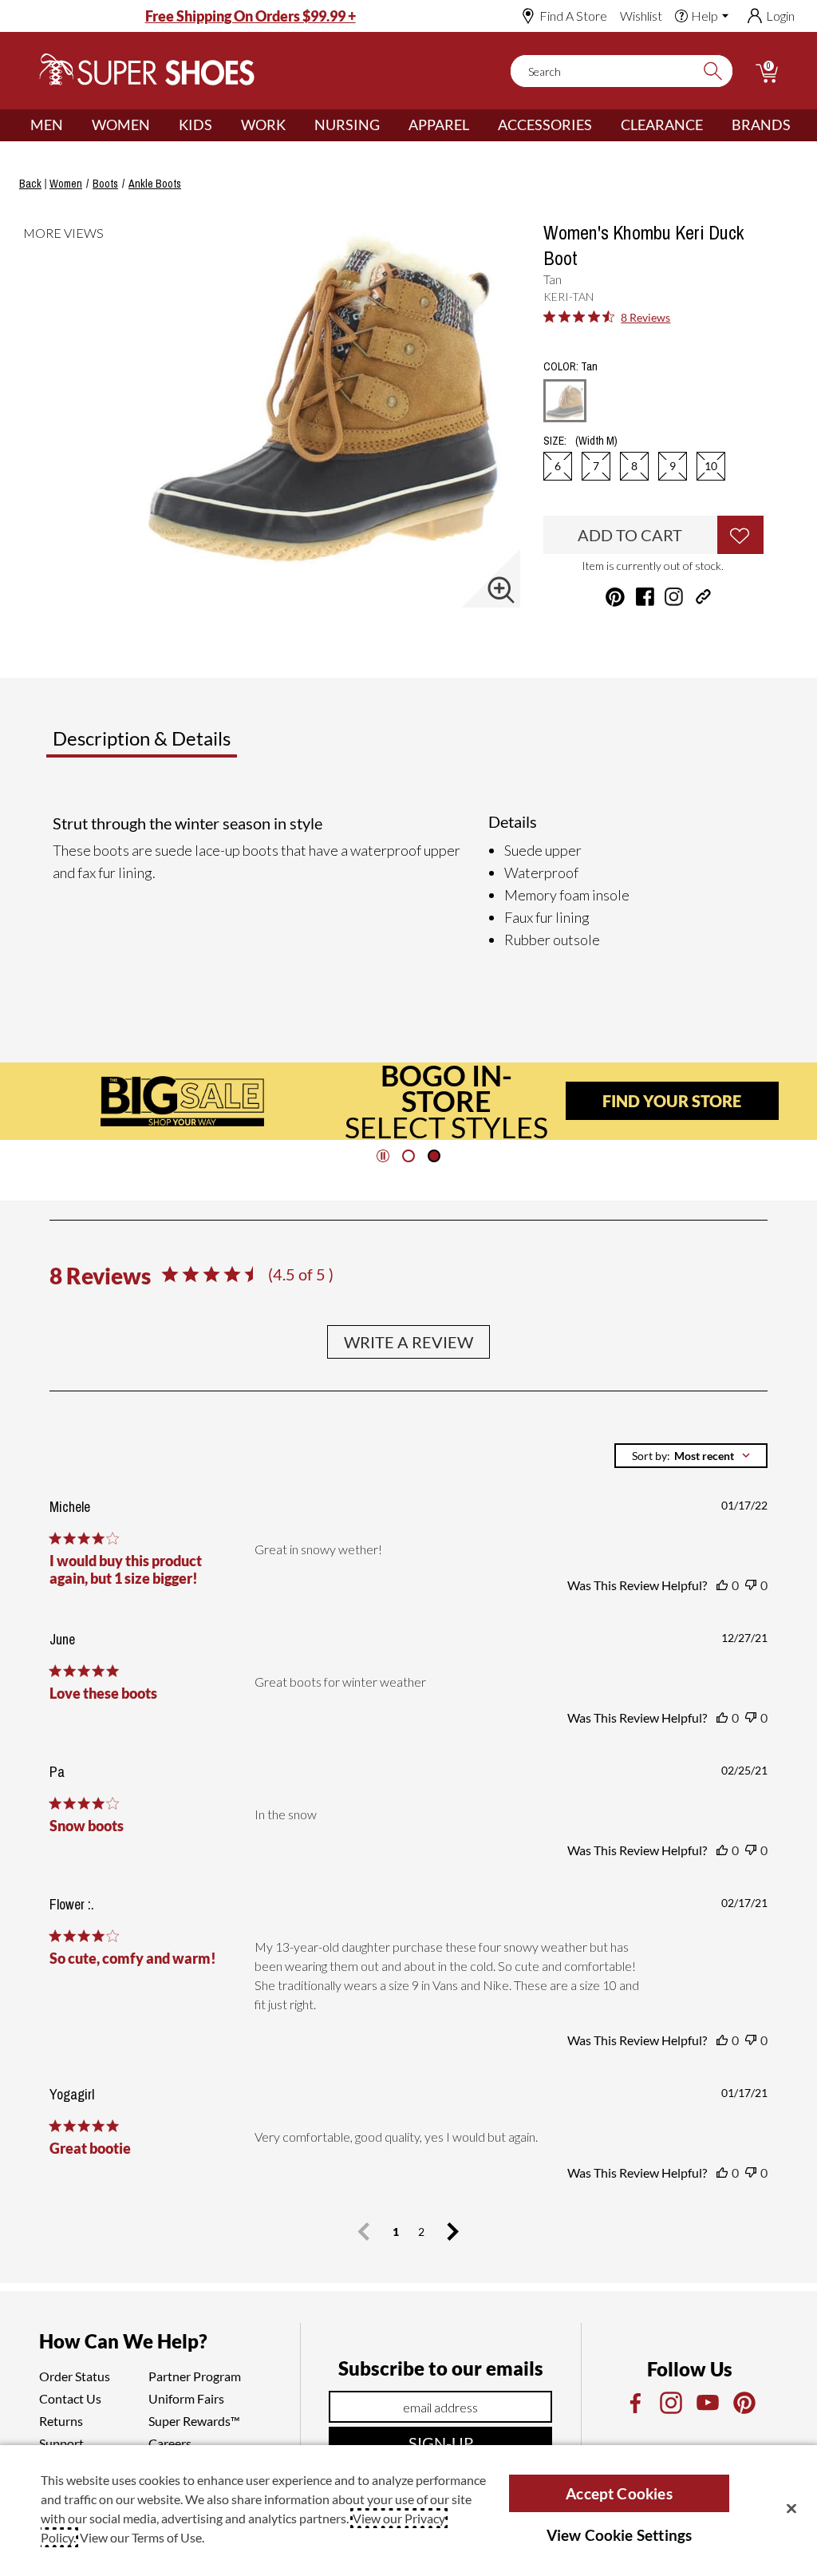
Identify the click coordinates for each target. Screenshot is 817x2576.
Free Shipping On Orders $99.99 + (251, 16)
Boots (105, 184)
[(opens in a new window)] (634, 2403)
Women (121, 125)
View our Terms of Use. (142, 2537)
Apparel (439, 125)
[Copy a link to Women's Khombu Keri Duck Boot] (703, 597)
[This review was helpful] (722, 1585)
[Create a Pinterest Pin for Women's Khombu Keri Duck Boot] (615, 597)
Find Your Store (672, 1101)
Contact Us (70, 2398)
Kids (195, 125)
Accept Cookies (619, 2493)
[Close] (791, 2508)
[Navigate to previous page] (364, 2232)
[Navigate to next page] (453, 2232)
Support (61, 2443)
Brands (761, 125)
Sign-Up (441, 2443)
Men (47, 125)
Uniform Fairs (186, 2398)
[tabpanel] (412, 881)
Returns (61, 2421)
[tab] (194, 745)
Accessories (545, 125)
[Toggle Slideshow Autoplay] (383, 1156)
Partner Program (195, 2376)
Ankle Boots (155, 184)
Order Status (75, 2376)
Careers (170, 2443)
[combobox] (691, 1456)
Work (263, 125)
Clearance (662, 125)
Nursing (347, 125)
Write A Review (408, 1342)
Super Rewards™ (194, 2421)
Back (30, 184)
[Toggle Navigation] (75, 125)
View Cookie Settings (620, 2535)
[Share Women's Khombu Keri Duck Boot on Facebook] (645, 597)
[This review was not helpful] (751, 1585)
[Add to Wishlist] (740, 535)
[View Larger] (501, 590)
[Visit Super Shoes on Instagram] (674, 597)
